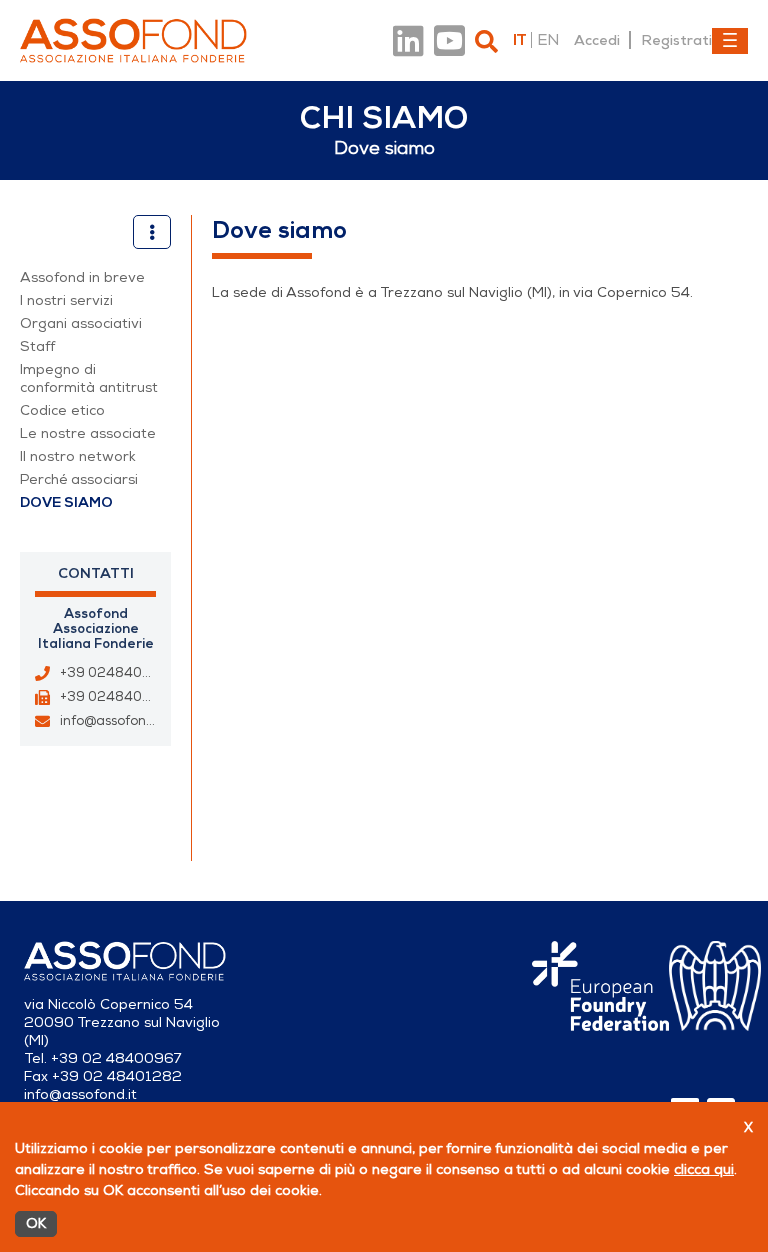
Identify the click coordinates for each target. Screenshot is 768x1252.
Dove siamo (66, 502)
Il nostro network (78, 456)
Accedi (597, 40)
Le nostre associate (88, 433)
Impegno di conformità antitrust (89, 378)
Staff (37, 346)
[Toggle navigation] (730, 41)
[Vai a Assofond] (133, 40)
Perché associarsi (79, 479)
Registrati (676, 40)
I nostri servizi (66, 300)
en (548, 40)
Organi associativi (81, 323)
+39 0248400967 (118, 673)
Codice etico (62, 410)
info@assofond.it (113, 721)
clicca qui (704, 1169)
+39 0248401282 (117, 697)
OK (36, 1223)
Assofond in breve (82, 277)
